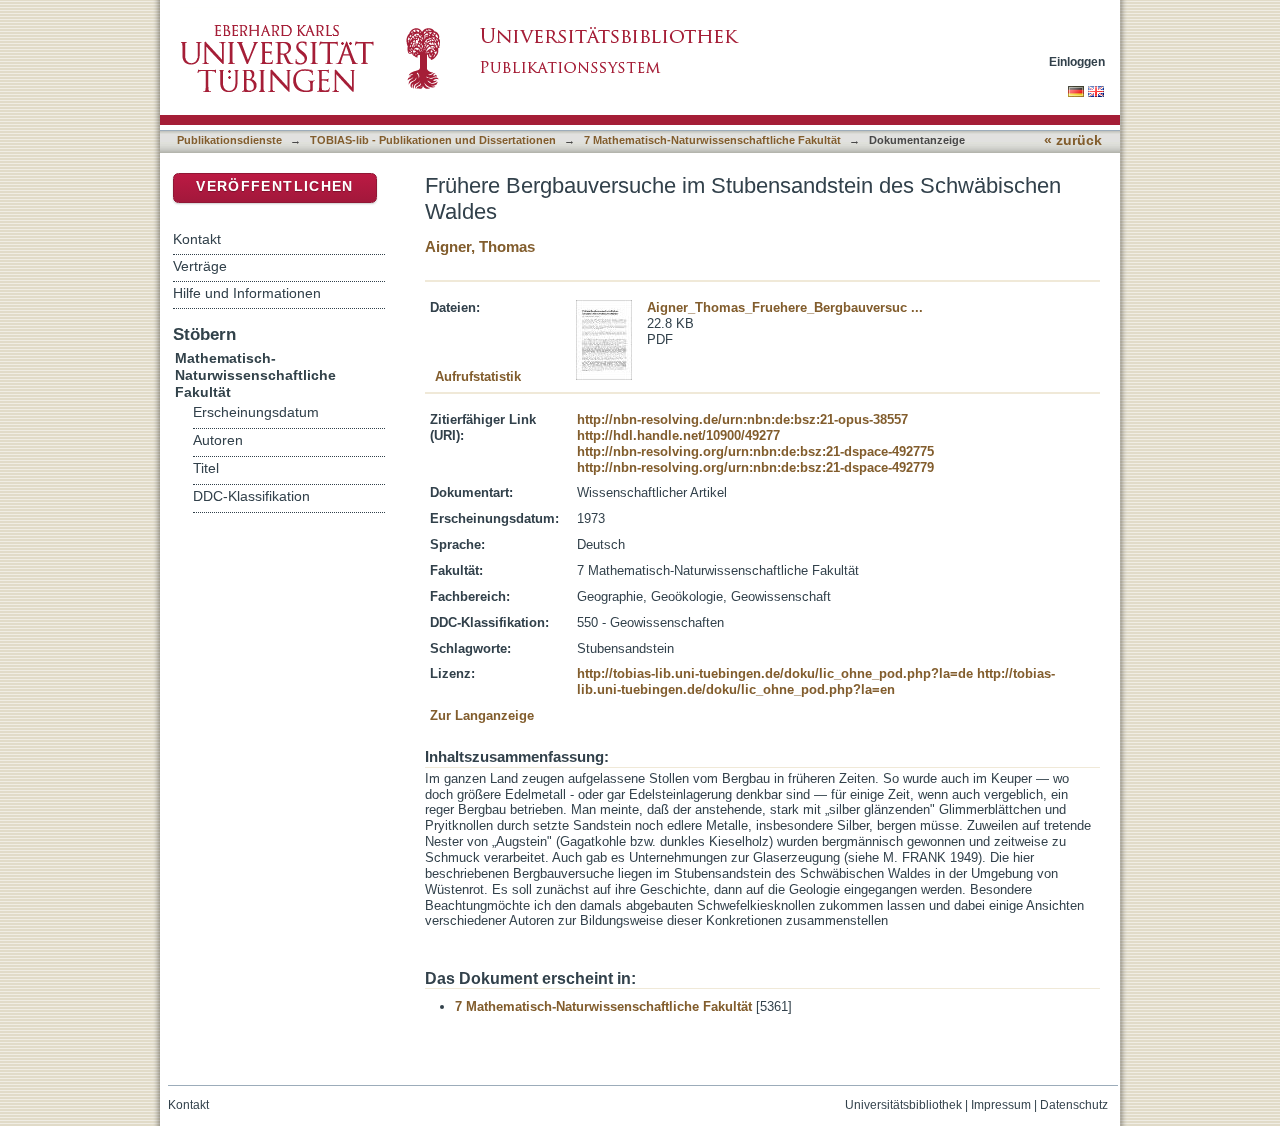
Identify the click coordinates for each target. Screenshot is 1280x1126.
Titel (206, 468)
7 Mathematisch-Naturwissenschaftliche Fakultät (712, 140)
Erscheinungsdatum (256, 412)
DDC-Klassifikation (251, 496)
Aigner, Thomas (480, 246)
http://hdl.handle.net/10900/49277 (678, 435)
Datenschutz (1074, 1105)
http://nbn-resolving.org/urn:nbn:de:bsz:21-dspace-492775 (755, 451)
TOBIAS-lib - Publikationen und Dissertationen (433, 140)
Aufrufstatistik (478, 376)
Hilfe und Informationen (247, 293)
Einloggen (1077, 61)
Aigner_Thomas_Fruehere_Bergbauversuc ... (785, 307)
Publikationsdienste (229, 140)
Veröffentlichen (274, 186)
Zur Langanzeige (482, 715)
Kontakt (197, 239)
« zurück (1073, 140)
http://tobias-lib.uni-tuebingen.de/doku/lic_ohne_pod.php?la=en (816, 681)
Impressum (1001, 1105)
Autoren (218, 440)
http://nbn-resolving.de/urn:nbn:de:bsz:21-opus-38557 (742, 419)
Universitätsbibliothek (903, 1105)
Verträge (200, 266)
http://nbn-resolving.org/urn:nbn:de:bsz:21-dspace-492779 (755, 467)
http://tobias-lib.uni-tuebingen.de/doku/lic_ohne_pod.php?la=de (775, 673)
